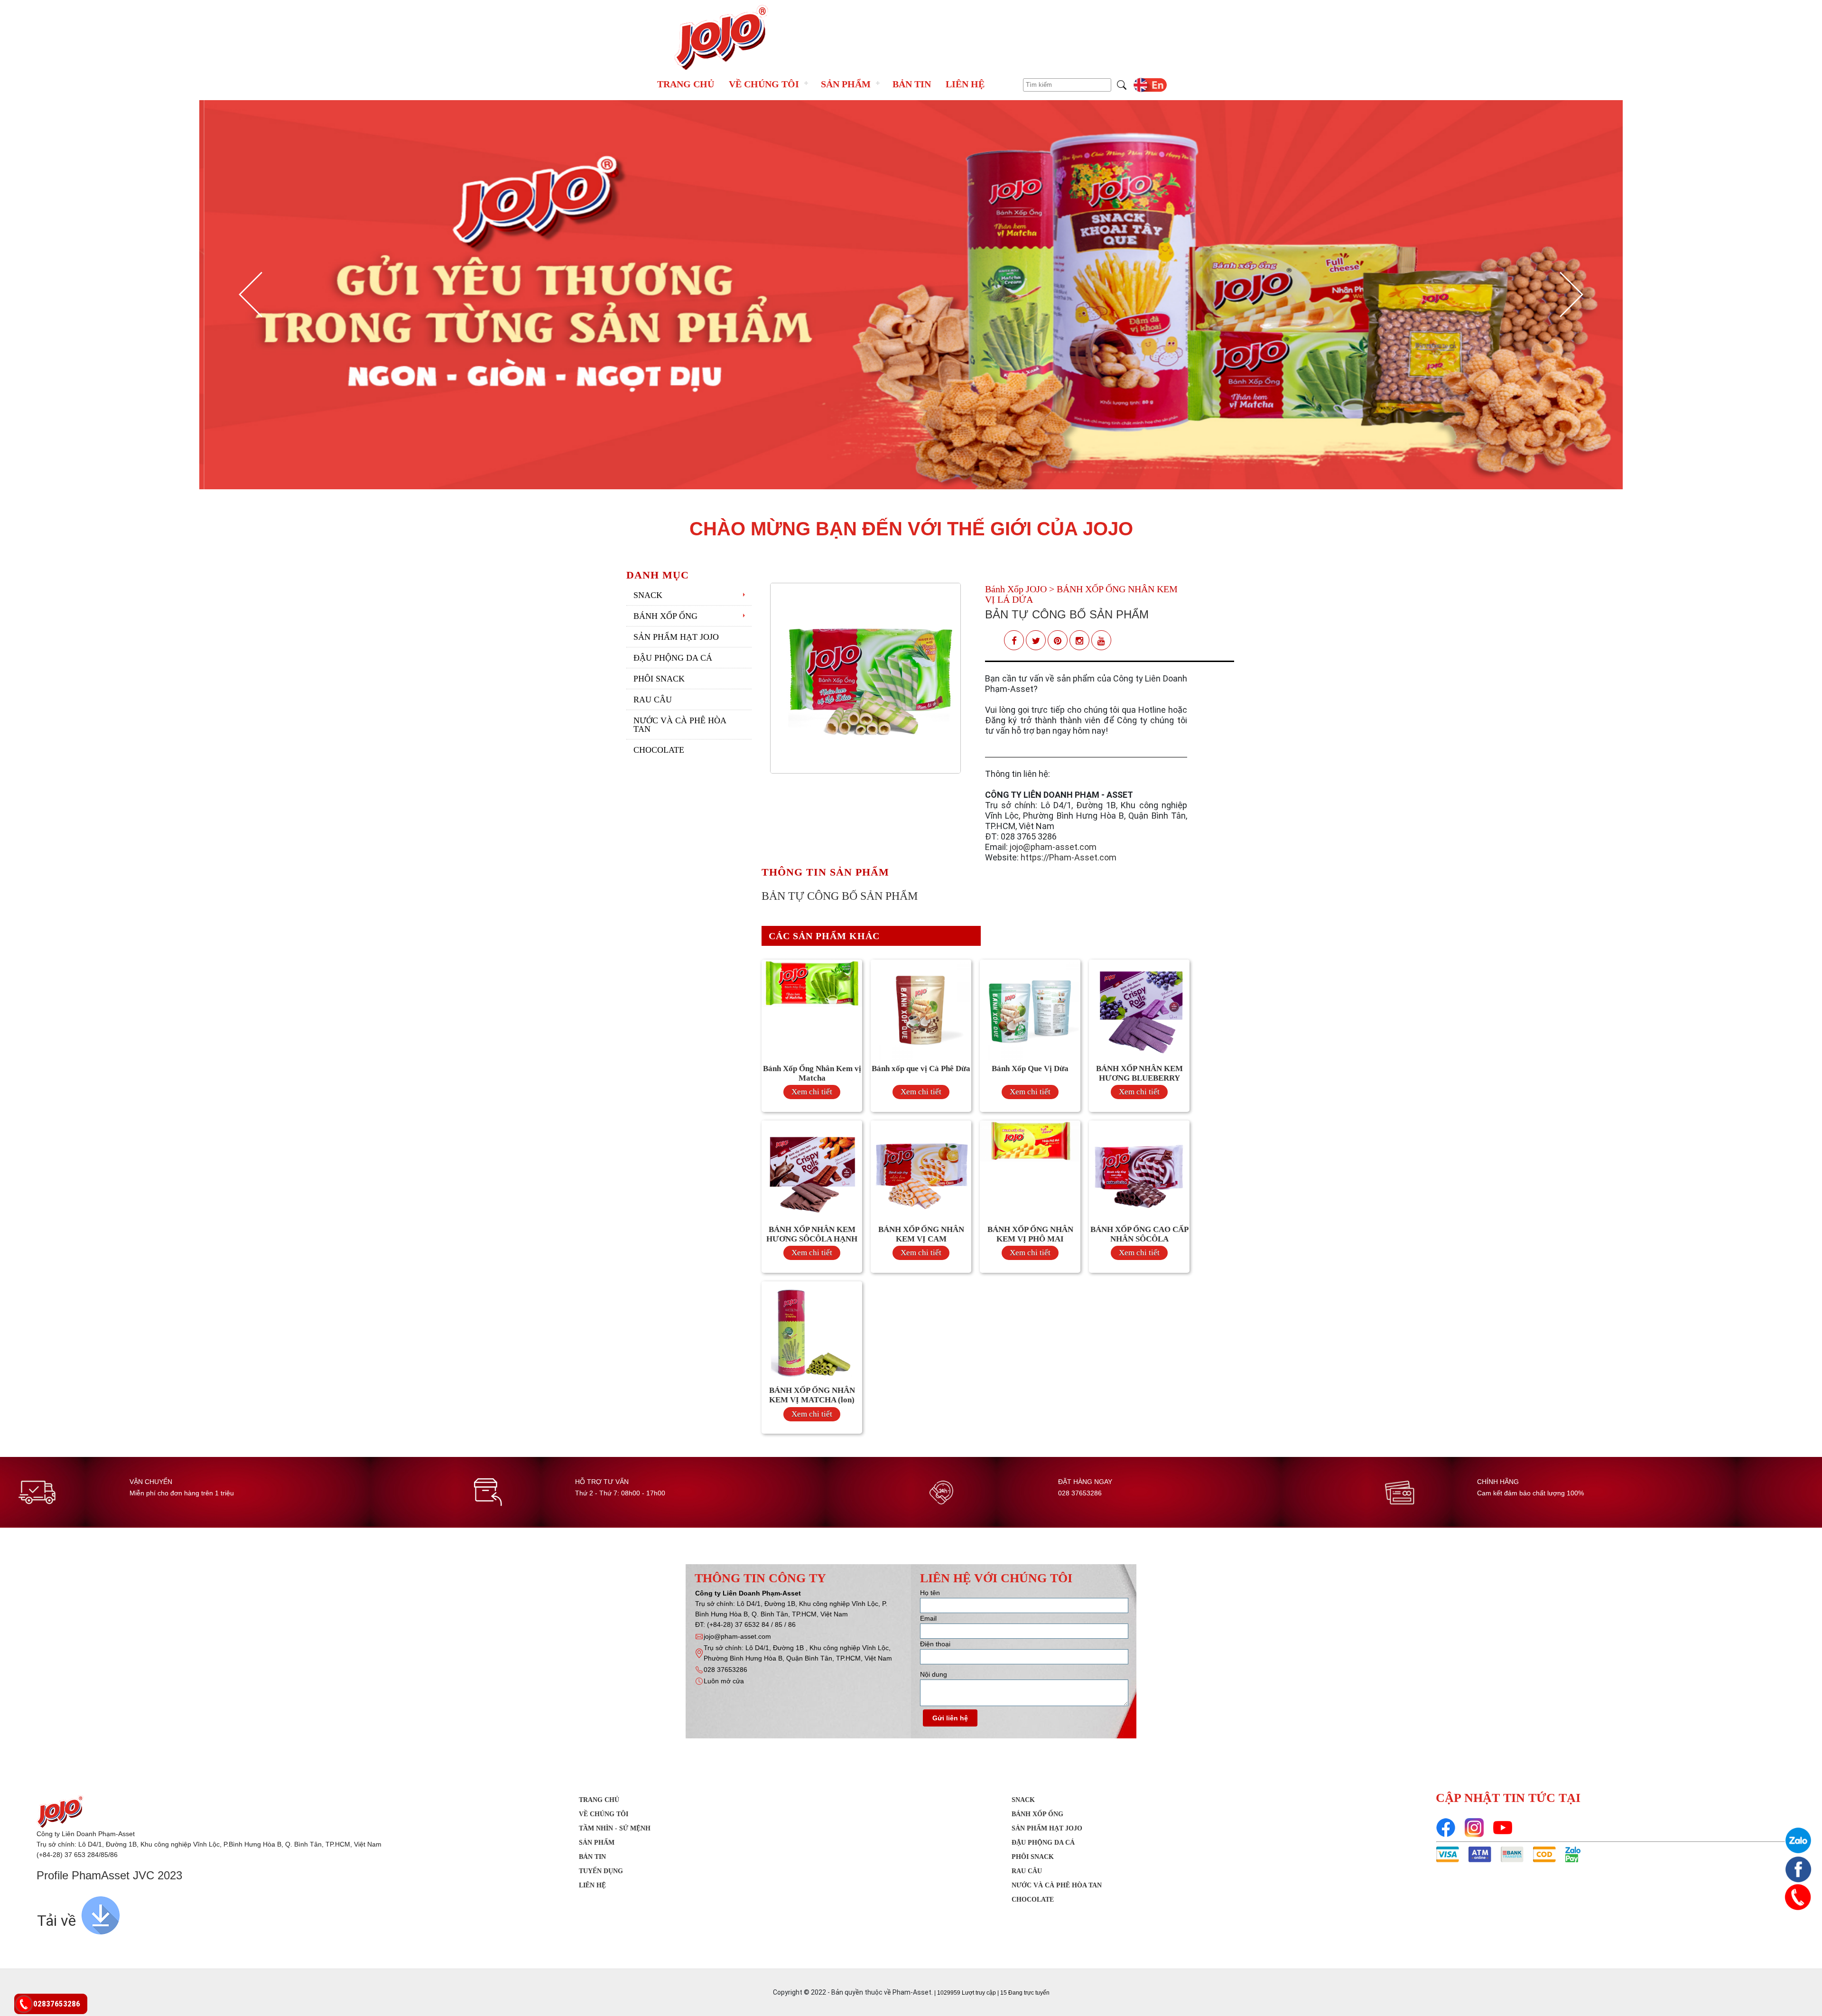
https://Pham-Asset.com (1069, 857)
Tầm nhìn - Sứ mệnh (615, 1828)
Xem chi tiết (812, 1092)
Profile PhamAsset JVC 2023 (109, 1875)
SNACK (648, 595)
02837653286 (57, 2004)
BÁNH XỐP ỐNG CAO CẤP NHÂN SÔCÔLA (1139, 1234)
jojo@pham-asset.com (1053, 847)
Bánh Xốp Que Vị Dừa (1030, 1069)
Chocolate (659, 750)
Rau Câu (653, 700)
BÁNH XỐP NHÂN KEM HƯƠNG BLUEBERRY (1139, 1073)
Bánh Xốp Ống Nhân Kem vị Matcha (812, 1073)
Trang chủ (686, 84)
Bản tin (912, 84)
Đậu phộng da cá (673, 658)
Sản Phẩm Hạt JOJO (676, 637)
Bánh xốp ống (665, 616)
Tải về (56, 1921)
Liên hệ (965, 84)
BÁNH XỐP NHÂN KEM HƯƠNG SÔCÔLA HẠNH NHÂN (812, 1239)
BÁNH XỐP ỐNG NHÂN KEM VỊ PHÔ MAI (1030, 1234)
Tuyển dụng (601, 1871)
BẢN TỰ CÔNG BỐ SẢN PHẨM (1067, 614)
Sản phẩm (846, 84)
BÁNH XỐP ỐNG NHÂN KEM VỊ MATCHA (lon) (812, 1395)
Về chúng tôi (764, 84)
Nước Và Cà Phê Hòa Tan (680, 725)
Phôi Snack (659, 679)
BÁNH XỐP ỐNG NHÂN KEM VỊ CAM (921, 1234)
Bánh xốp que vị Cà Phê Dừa (921, 1069)
